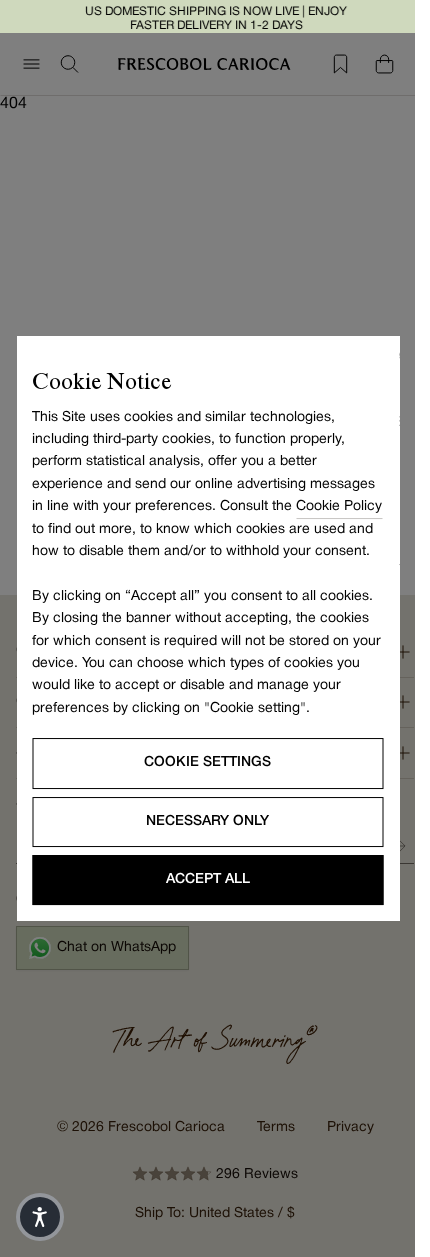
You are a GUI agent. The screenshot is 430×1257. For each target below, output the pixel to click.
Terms (276, 1127)
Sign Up (399, 846)
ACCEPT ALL (208, 879)
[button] (40, 1217)
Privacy (350, 1127)
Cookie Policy (339, 506)
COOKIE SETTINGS (207, 762)
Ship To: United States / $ (215, 1213)
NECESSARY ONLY (207, 821)
